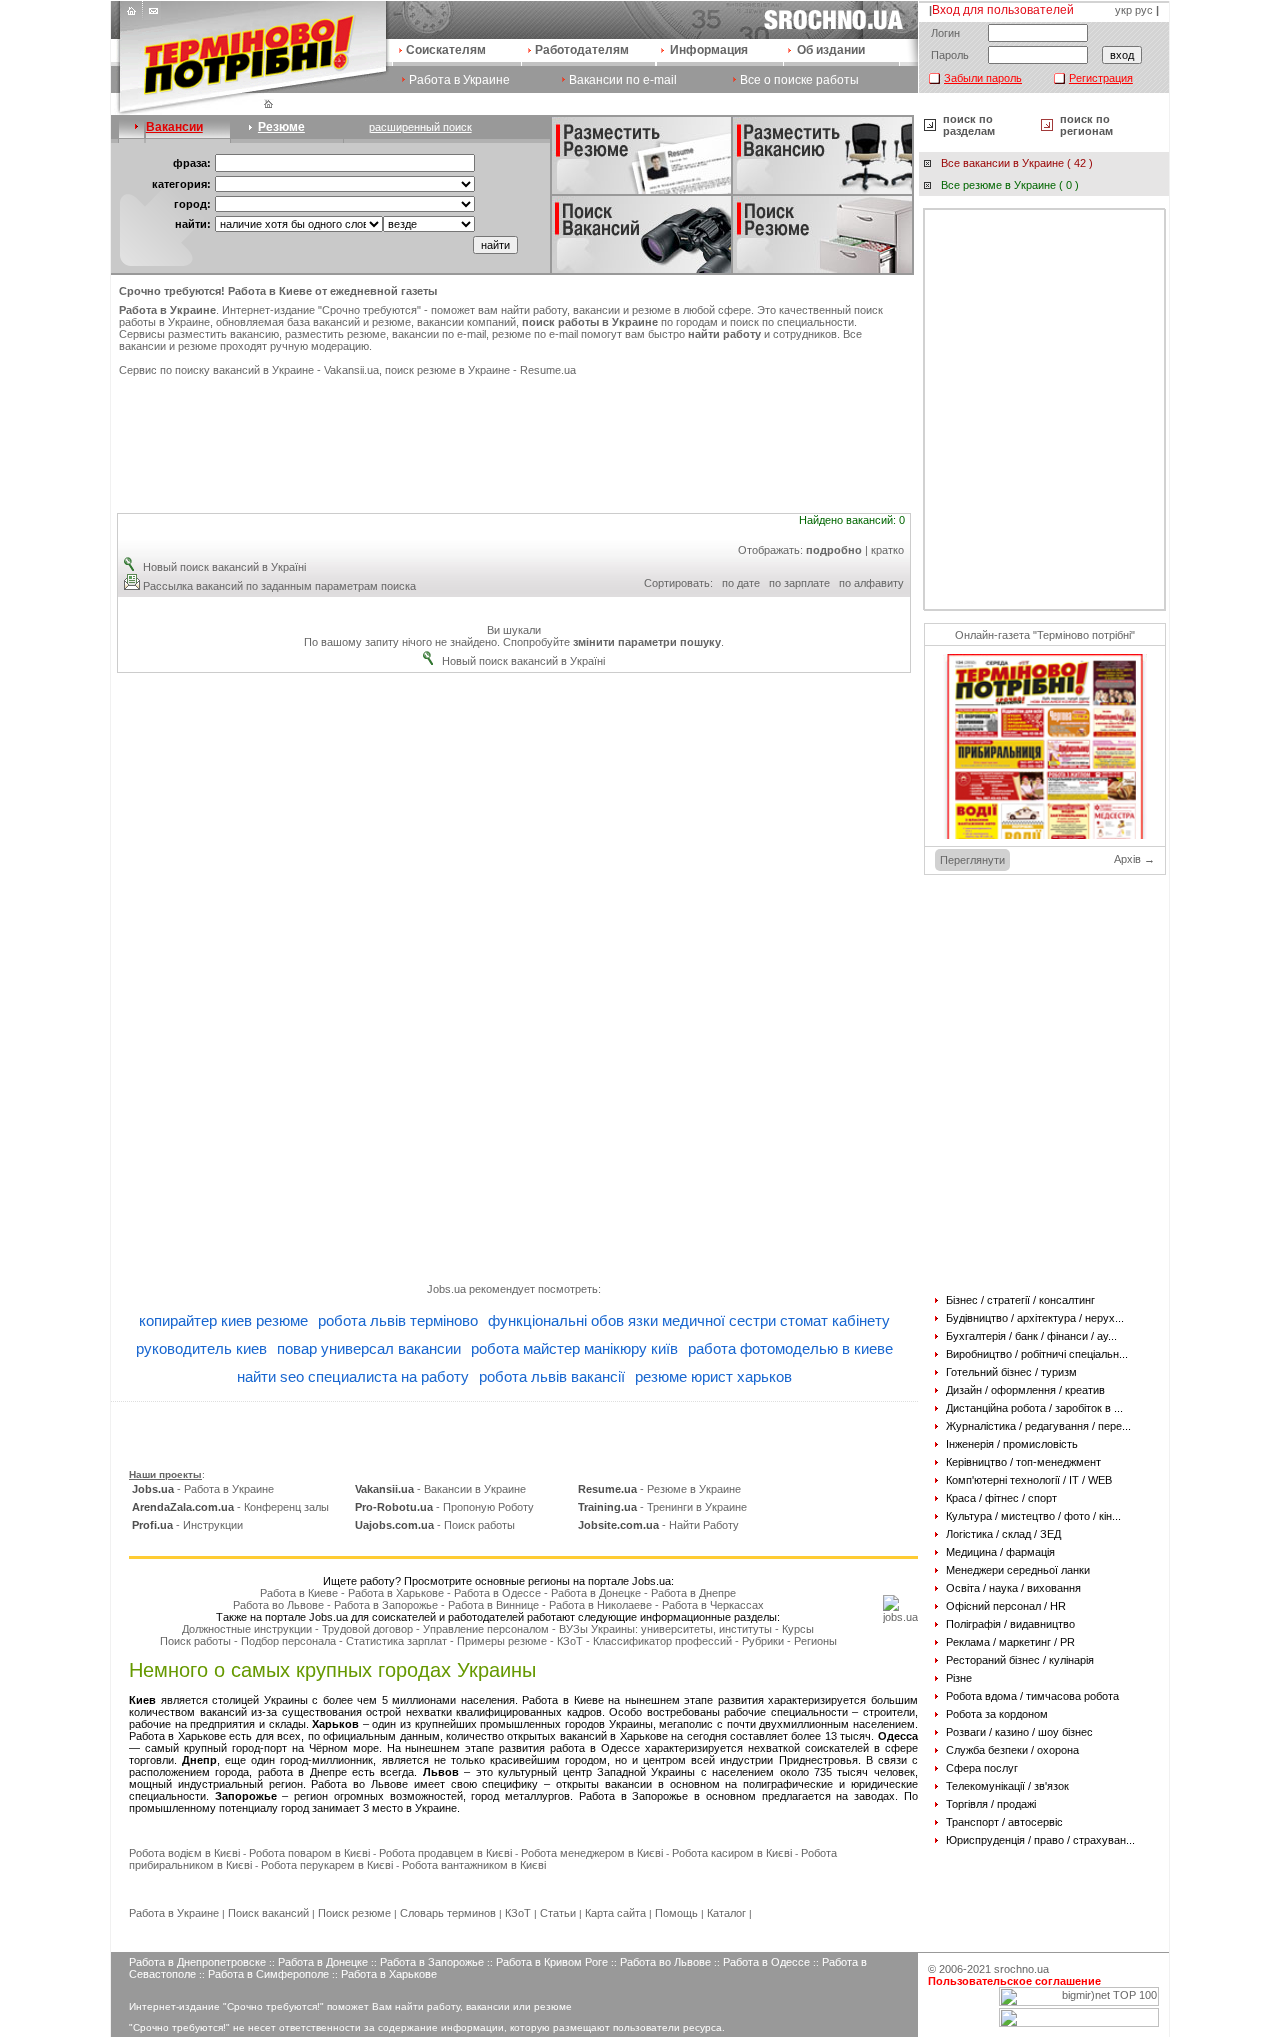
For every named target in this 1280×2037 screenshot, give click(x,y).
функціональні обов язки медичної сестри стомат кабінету (689, 1320)
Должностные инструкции (247, 1629)
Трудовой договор (367, 1629)
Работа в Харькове (396, 1593)
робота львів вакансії (552, 1376)
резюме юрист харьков (713, 1376)
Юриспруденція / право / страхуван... (1040, 1840)
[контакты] (152, 16)
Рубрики (763, 1641)
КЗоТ (570, 1641)
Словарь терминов (448, 1913)
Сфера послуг (982, 1768)
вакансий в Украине (263, 370)
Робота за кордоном (997, 1714)
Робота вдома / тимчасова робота (1032, 1696)
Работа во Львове (278, 1605)
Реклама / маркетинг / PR (1010, 1642)
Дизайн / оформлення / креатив (1025, 1390)
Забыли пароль (983, 78)
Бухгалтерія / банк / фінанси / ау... (1031, 1336)
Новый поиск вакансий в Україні (224, 567)
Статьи (558, 1913)
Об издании (831, 50)
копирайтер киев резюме (223, 1320)
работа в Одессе (595, 1748)
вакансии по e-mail (439, 334)
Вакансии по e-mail (623, 80)
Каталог (726, 1913)
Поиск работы (195, 1641)
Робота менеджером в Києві (592, 1853)
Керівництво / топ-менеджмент (1023, 1462)
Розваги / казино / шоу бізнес (1019, 1732)
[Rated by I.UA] (1079, 2023)
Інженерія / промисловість (1012, 1444)
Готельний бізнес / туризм (1011, 1372)
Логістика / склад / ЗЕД (1003, 1534)
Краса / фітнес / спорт (1001, 1498)
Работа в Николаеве (600, 1605)
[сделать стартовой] (134, 16)
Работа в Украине (459, 80)
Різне (959, 1678)
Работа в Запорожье (386, 1605)
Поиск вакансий (268, 1913)
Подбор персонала (288, 1641)
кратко (887, 550)
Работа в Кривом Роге (552, 1962)
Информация (709, 50)
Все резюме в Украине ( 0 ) (1010, 185)
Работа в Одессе (497, 1593)
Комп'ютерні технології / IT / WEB (1029, 1480)
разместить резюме (335, 334)
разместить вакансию (223, 334)
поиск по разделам (969, 125)
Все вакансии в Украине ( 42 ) (1017, 163)
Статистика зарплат (396, 1641)
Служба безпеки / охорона (1012, 1750)
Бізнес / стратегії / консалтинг (1020, 1300)
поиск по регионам (1086, 125)
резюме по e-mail (535, 334)
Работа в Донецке (596, 1593)
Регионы (815, 1641)
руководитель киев (201, 1348)
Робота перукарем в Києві (327, 1865)
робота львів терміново (398, 1320)
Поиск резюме (354, 1913)
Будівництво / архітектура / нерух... (1035, 1318)
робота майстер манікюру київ (574, 1348)
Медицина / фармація (1000, 1552)
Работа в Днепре (693, 1593)
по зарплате (799, 583)
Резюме (281, 127)
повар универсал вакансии (369, 1348)
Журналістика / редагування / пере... (1038, 1426)
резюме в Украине (463, 370)
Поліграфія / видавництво (1010, 1624)
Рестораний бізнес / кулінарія (1020, 1660)
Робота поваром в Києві (309, 1853)
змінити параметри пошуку (647, 642)
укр (1123, 10)
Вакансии (174, 127)
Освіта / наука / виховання (1013, 1588)
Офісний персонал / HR (1006, 1606)
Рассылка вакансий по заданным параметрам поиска (279, 586)
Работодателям (582, 50)
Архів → (1134, 859)
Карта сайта (615, 1913)
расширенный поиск (420, 127)
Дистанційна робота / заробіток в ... (1034, 1408)
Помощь (676, 1913)
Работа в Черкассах (713, 1605)
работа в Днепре (302, 1772)
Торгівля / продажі (991, 1804)
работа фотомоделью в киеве (790, 1348)
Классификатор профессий (662, 1641)
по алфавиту (871, 583)
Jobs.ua (446, 1289)
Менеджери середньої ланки (1018, 1570)
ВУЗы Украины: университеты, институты (665, 1629)
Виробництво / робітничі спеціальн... (1037, 1354)
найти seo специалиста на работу (353, 1376)
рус (1144, 10)
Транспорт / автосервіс (1004, 1822)
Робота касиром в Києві (732, 1853)
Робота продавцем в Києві (445, 1853)
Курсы (798, 1629)
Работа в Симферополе (268, 1974)
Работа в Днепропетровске (197, 1962)
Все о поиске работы (799, 80)
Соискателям (446, 50)
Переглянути (972, 860)
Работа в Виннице (493, 1605)
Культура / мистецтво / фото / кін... (1033, 1516)
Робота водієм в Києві (184, 1853)
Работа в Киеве (299, 1593)
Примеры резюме (502, 1641)
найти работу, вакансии (560, 310)
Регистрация (1101, 78)
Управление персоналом (486, 1629)
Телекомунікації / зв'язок (1007, 1786)
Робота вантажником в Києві (474, 1865)
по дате (741, 583)
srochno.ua (1021, 1969)
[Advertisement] (514, 436)
